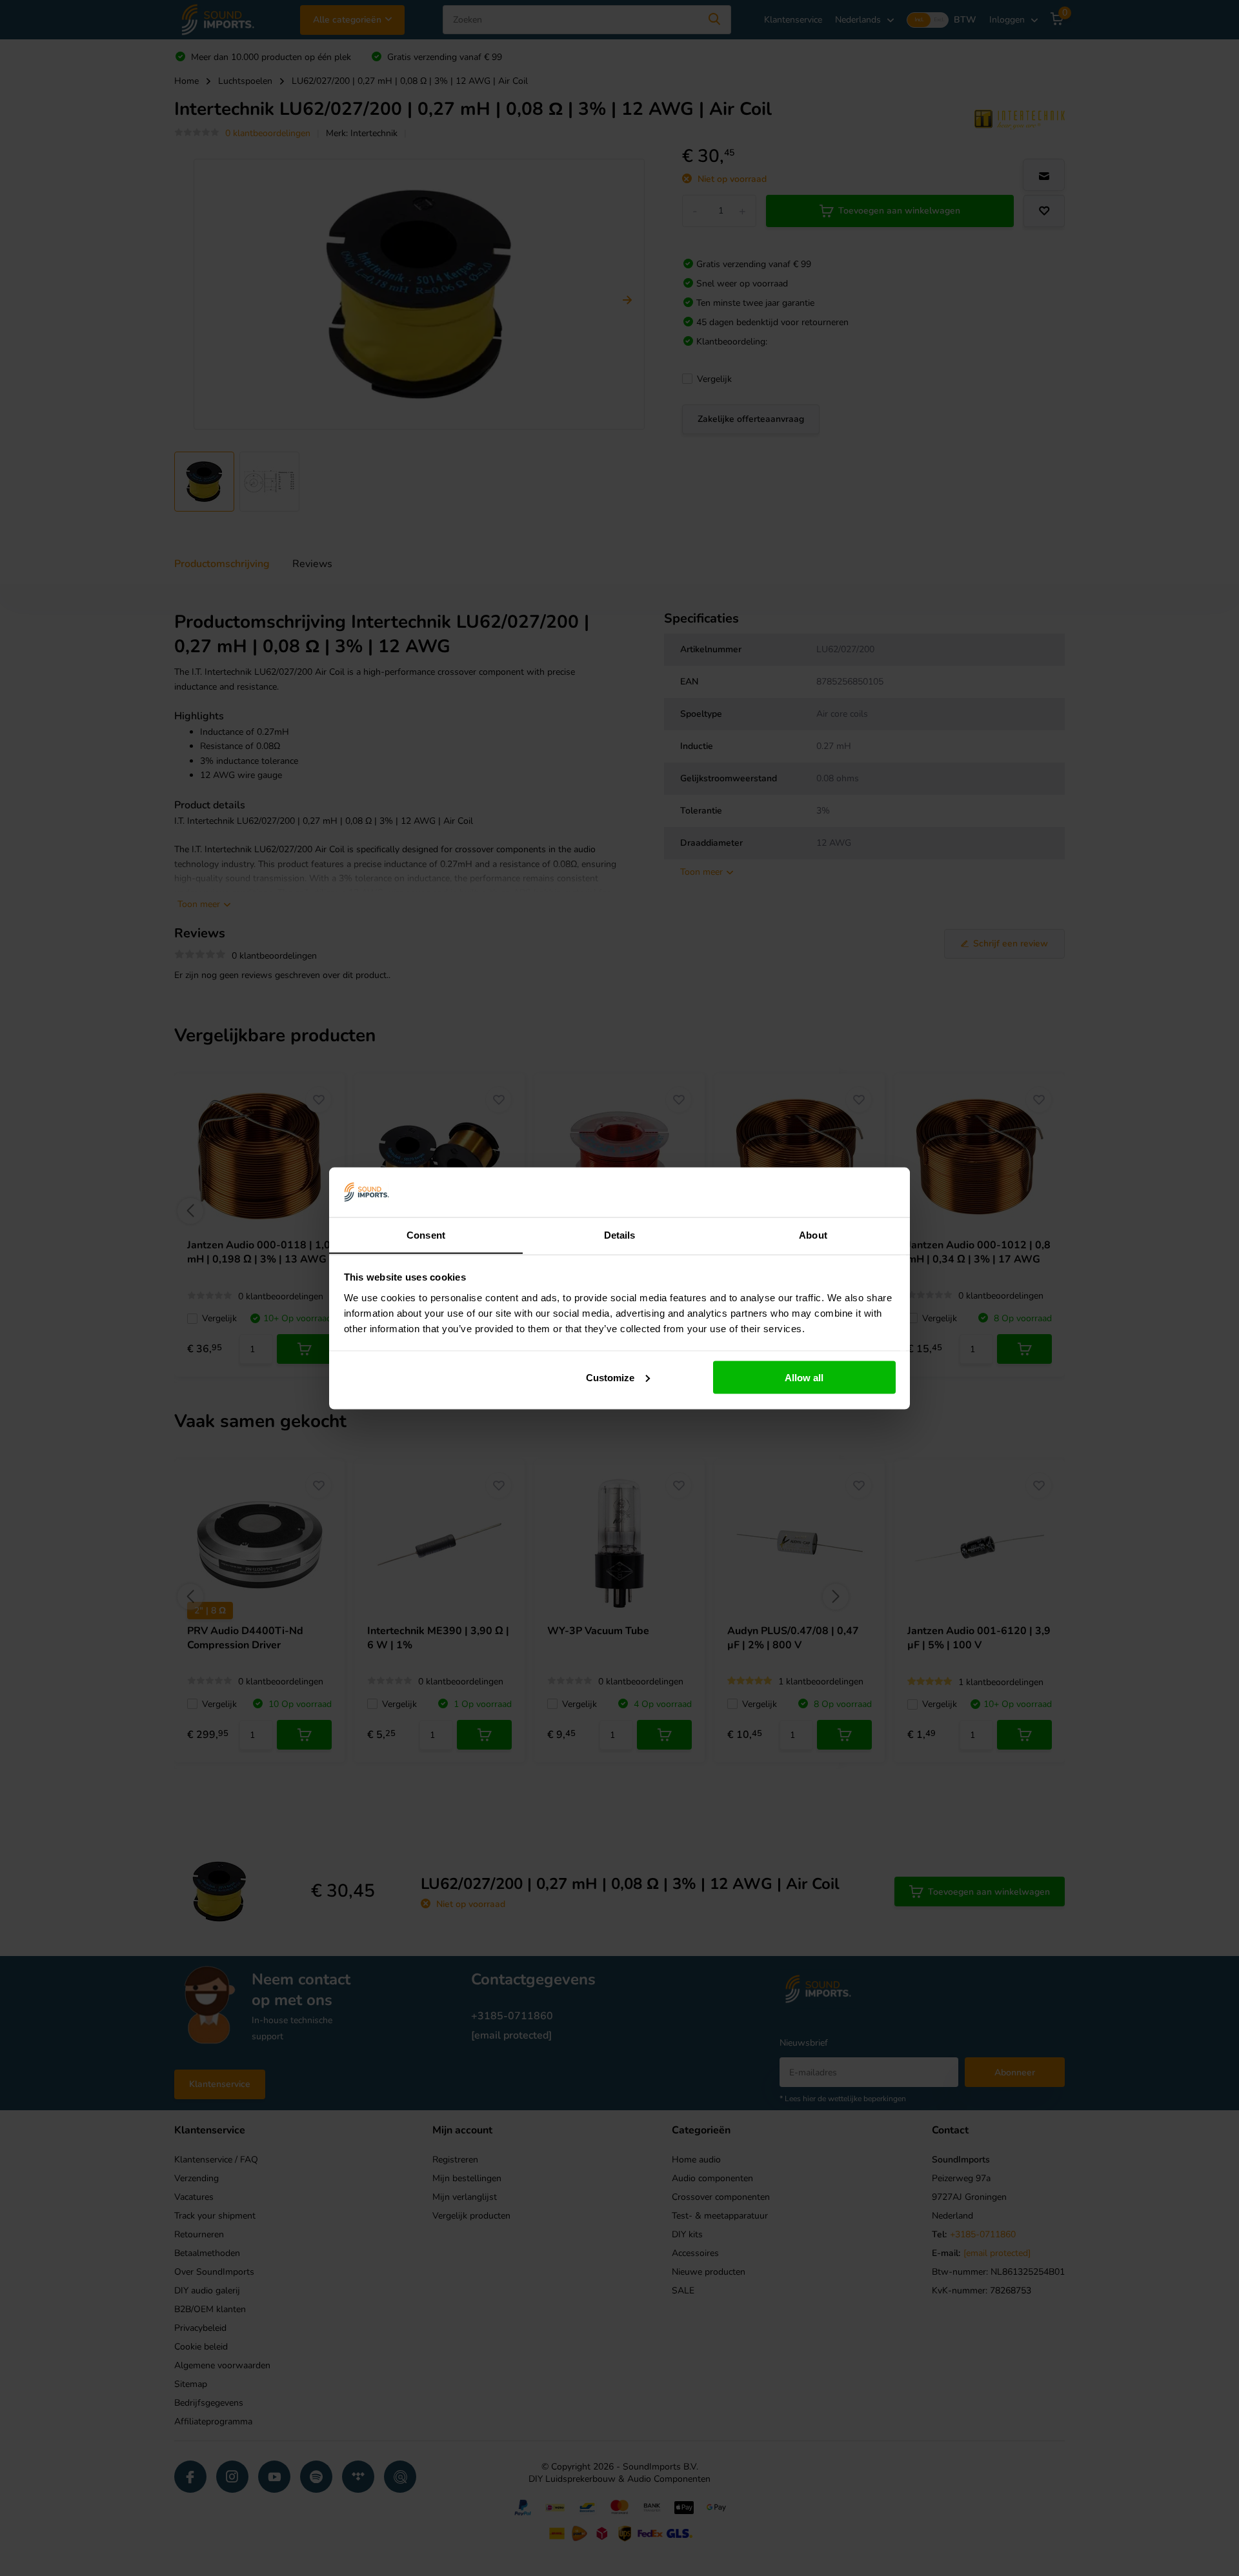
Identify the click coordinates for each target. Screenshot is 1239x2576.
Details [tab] (620, 1234)
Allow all (804, 1377)
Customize (610, 1377)
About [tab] (813, 1234)
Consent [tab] (426, 1234)
